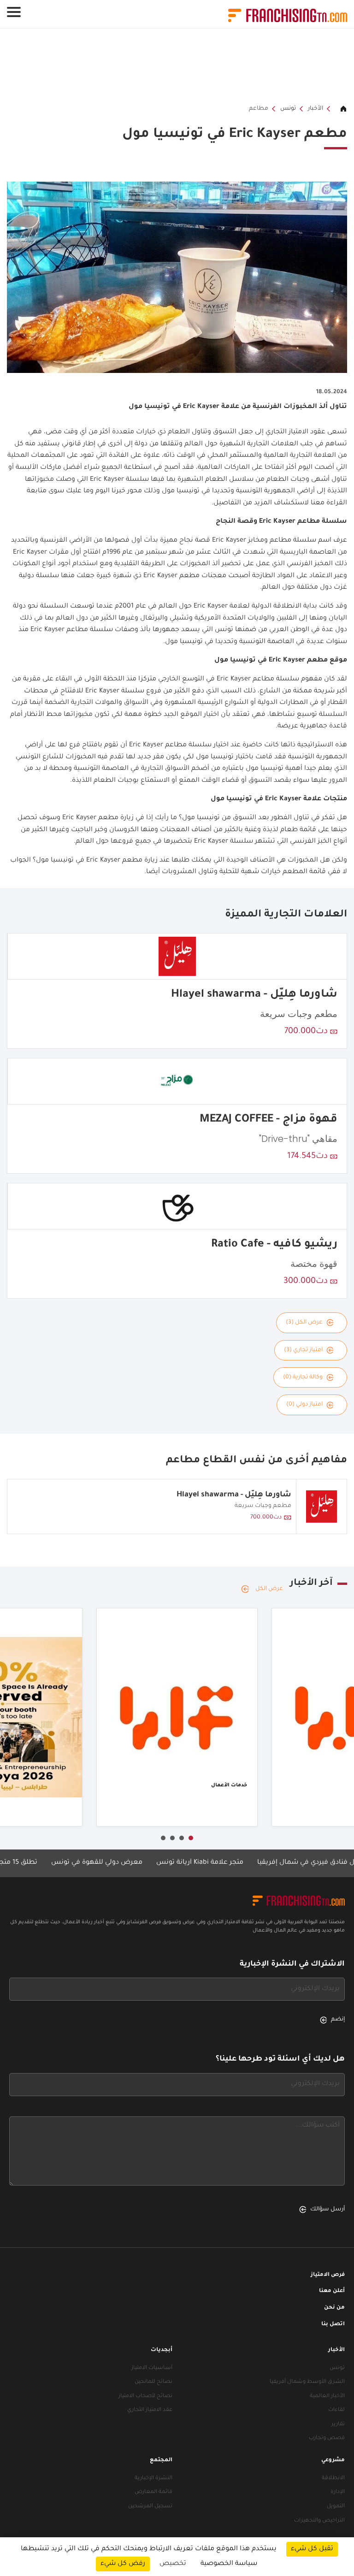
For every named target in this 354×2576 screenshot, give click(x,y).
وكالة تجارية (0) (303, 1377)
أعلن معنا (332, 2291)
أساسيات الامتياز (152, 2368)
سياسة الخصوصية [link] (229, 2564)
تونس (288, 109)
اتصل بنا (333, 2325)
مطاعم (259, 109)
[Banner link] (177, 66)
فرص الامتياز (328, 2275)
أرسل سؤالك (327, 2210)
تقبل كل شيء (312, 2549)
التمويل (336, 2507)
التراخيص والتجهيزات (319, 2521)
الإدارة (338, 2492)
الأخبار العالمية (327, 2396)
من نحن (334, 2308)
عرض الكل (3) (304, 1323)
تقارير (338, 2425)
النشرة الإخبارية (153, 2479)
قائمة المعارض (153, 2492)
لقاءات (336, 2410)
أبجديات (162, 2350)
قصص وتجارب (327, 2438)
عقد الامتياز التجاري (150, 2410)
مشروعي (333, 2461)
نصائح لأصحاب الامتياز (145, 2396)
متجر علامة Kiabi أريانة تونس (228, 1863)
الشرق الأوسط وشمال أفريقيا (307, 2382)
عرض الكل (269, 1589)
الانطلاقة (333, 2479)
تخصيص (173, 2564)
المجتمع (161, 2461)
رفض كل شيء (123, 2564)
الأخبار (316, 109)
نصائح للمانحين (153, 2382)
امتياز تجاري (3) (303, 1350)
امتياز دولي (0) (304, 1405)
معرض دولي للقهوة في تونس (125, 1863)
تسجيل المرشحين (150, 2507)
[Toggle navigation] (14, 12)
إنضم (338, 2020)
